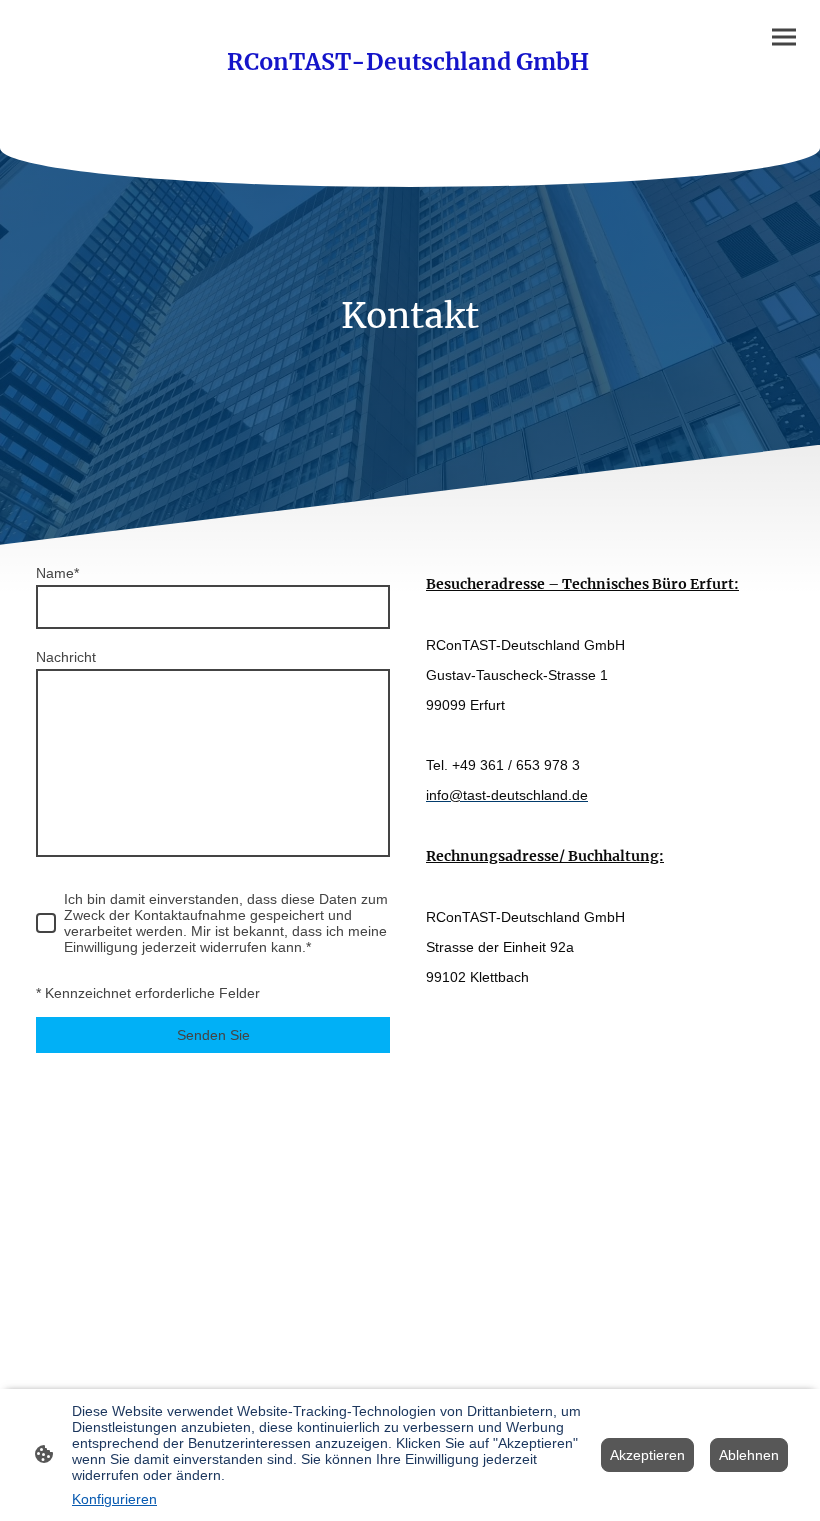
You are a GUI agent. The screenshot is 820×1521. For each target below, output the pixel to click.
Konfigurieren (114, 1499)
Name (57, 573)
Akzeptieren (647, 1455)
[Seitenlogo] (409, 99)
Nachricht (66, 657)
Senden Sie (213, 1035)
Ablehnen (749, 1455)
